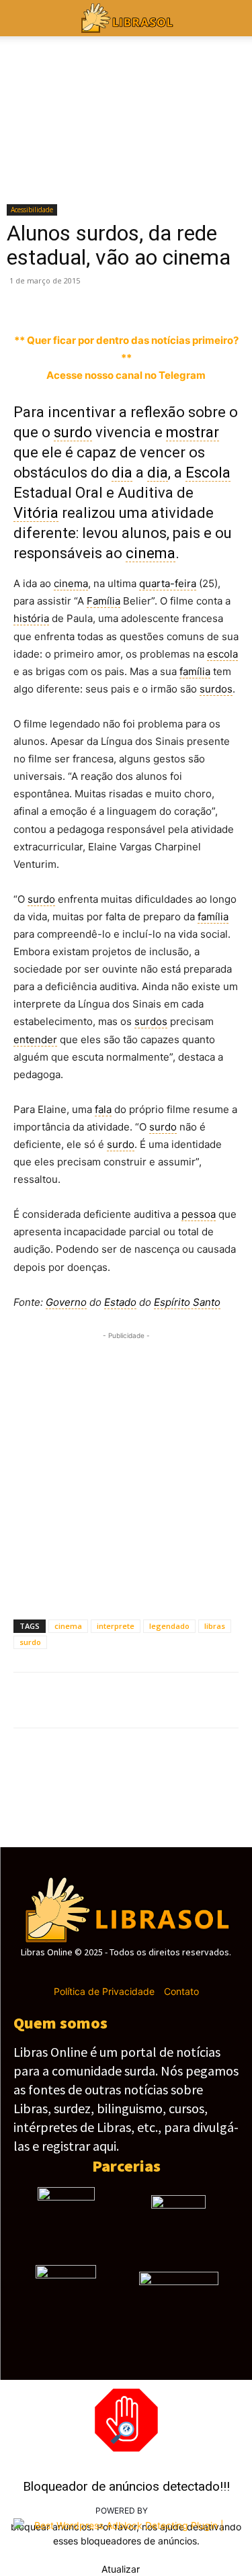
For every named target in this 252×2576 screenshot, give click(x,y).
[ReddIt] (212, 300)
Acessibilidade (32, 210)
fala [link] (103, 1109)
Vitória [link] (36, 513)
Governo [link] (66, 1302)
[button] (233, 18)
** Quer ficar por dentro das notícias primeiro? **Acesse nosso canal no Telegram (126, 358)
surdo (30, 1642)
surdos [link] (216, 689)
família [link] (195, 671)
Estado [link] (120, 1302)
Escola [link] (208, 473)
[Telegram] (151, 300)
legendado (169, 1626)
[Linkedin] (181, 300)
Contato (181, 1991)
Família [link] (103, 601)
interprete (116, 1626)
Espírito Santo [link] (187, 1302)
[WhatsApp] (120, 300)
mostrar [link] (193, 432)
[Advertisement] (126, 1469)
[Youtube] (173, 1972)
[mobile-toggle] (23, 18)
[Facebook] (27, 300)
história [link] (31, 618)
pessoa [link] (199, 1214)
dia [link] (122, 473)
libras (215, 1626)
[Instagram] (102, 1972)
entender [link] (35, 1039)
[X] (58, 300)
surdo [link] (73, 432)
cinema (68, 1626)
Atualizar (121, 2569)
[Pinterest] (89, 300)
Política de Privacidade (104, 1991)
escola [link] (222, 654)
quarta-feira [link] (168, 583)
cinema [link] (151, 553)
